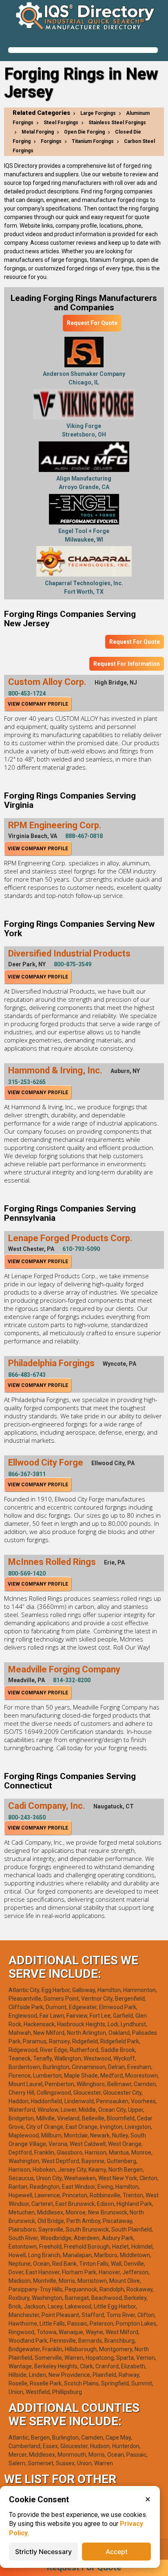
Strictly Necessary (43, 2552)
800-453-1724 (27, 693)
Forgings (51, 141)
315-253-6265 (27, 1082)
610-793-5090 (81, 1249)
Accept (117, 2552)
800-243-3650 (27, 1817)
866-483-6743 (27, 1375)
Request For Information (127, 664)
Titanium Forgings (93, 141)
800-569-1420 (27, 1573)
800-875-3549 (73, 964)
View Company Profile (38, 704)
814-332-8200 (72, 1680)
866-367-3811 (27, 1474)
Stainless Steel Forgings (117, 123)
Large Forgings (98, 113)
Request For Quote (92, 323)
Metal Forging (38, 132)
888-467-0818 (84, 836)
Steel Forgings (61, 123)
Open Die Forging (84, 132)
